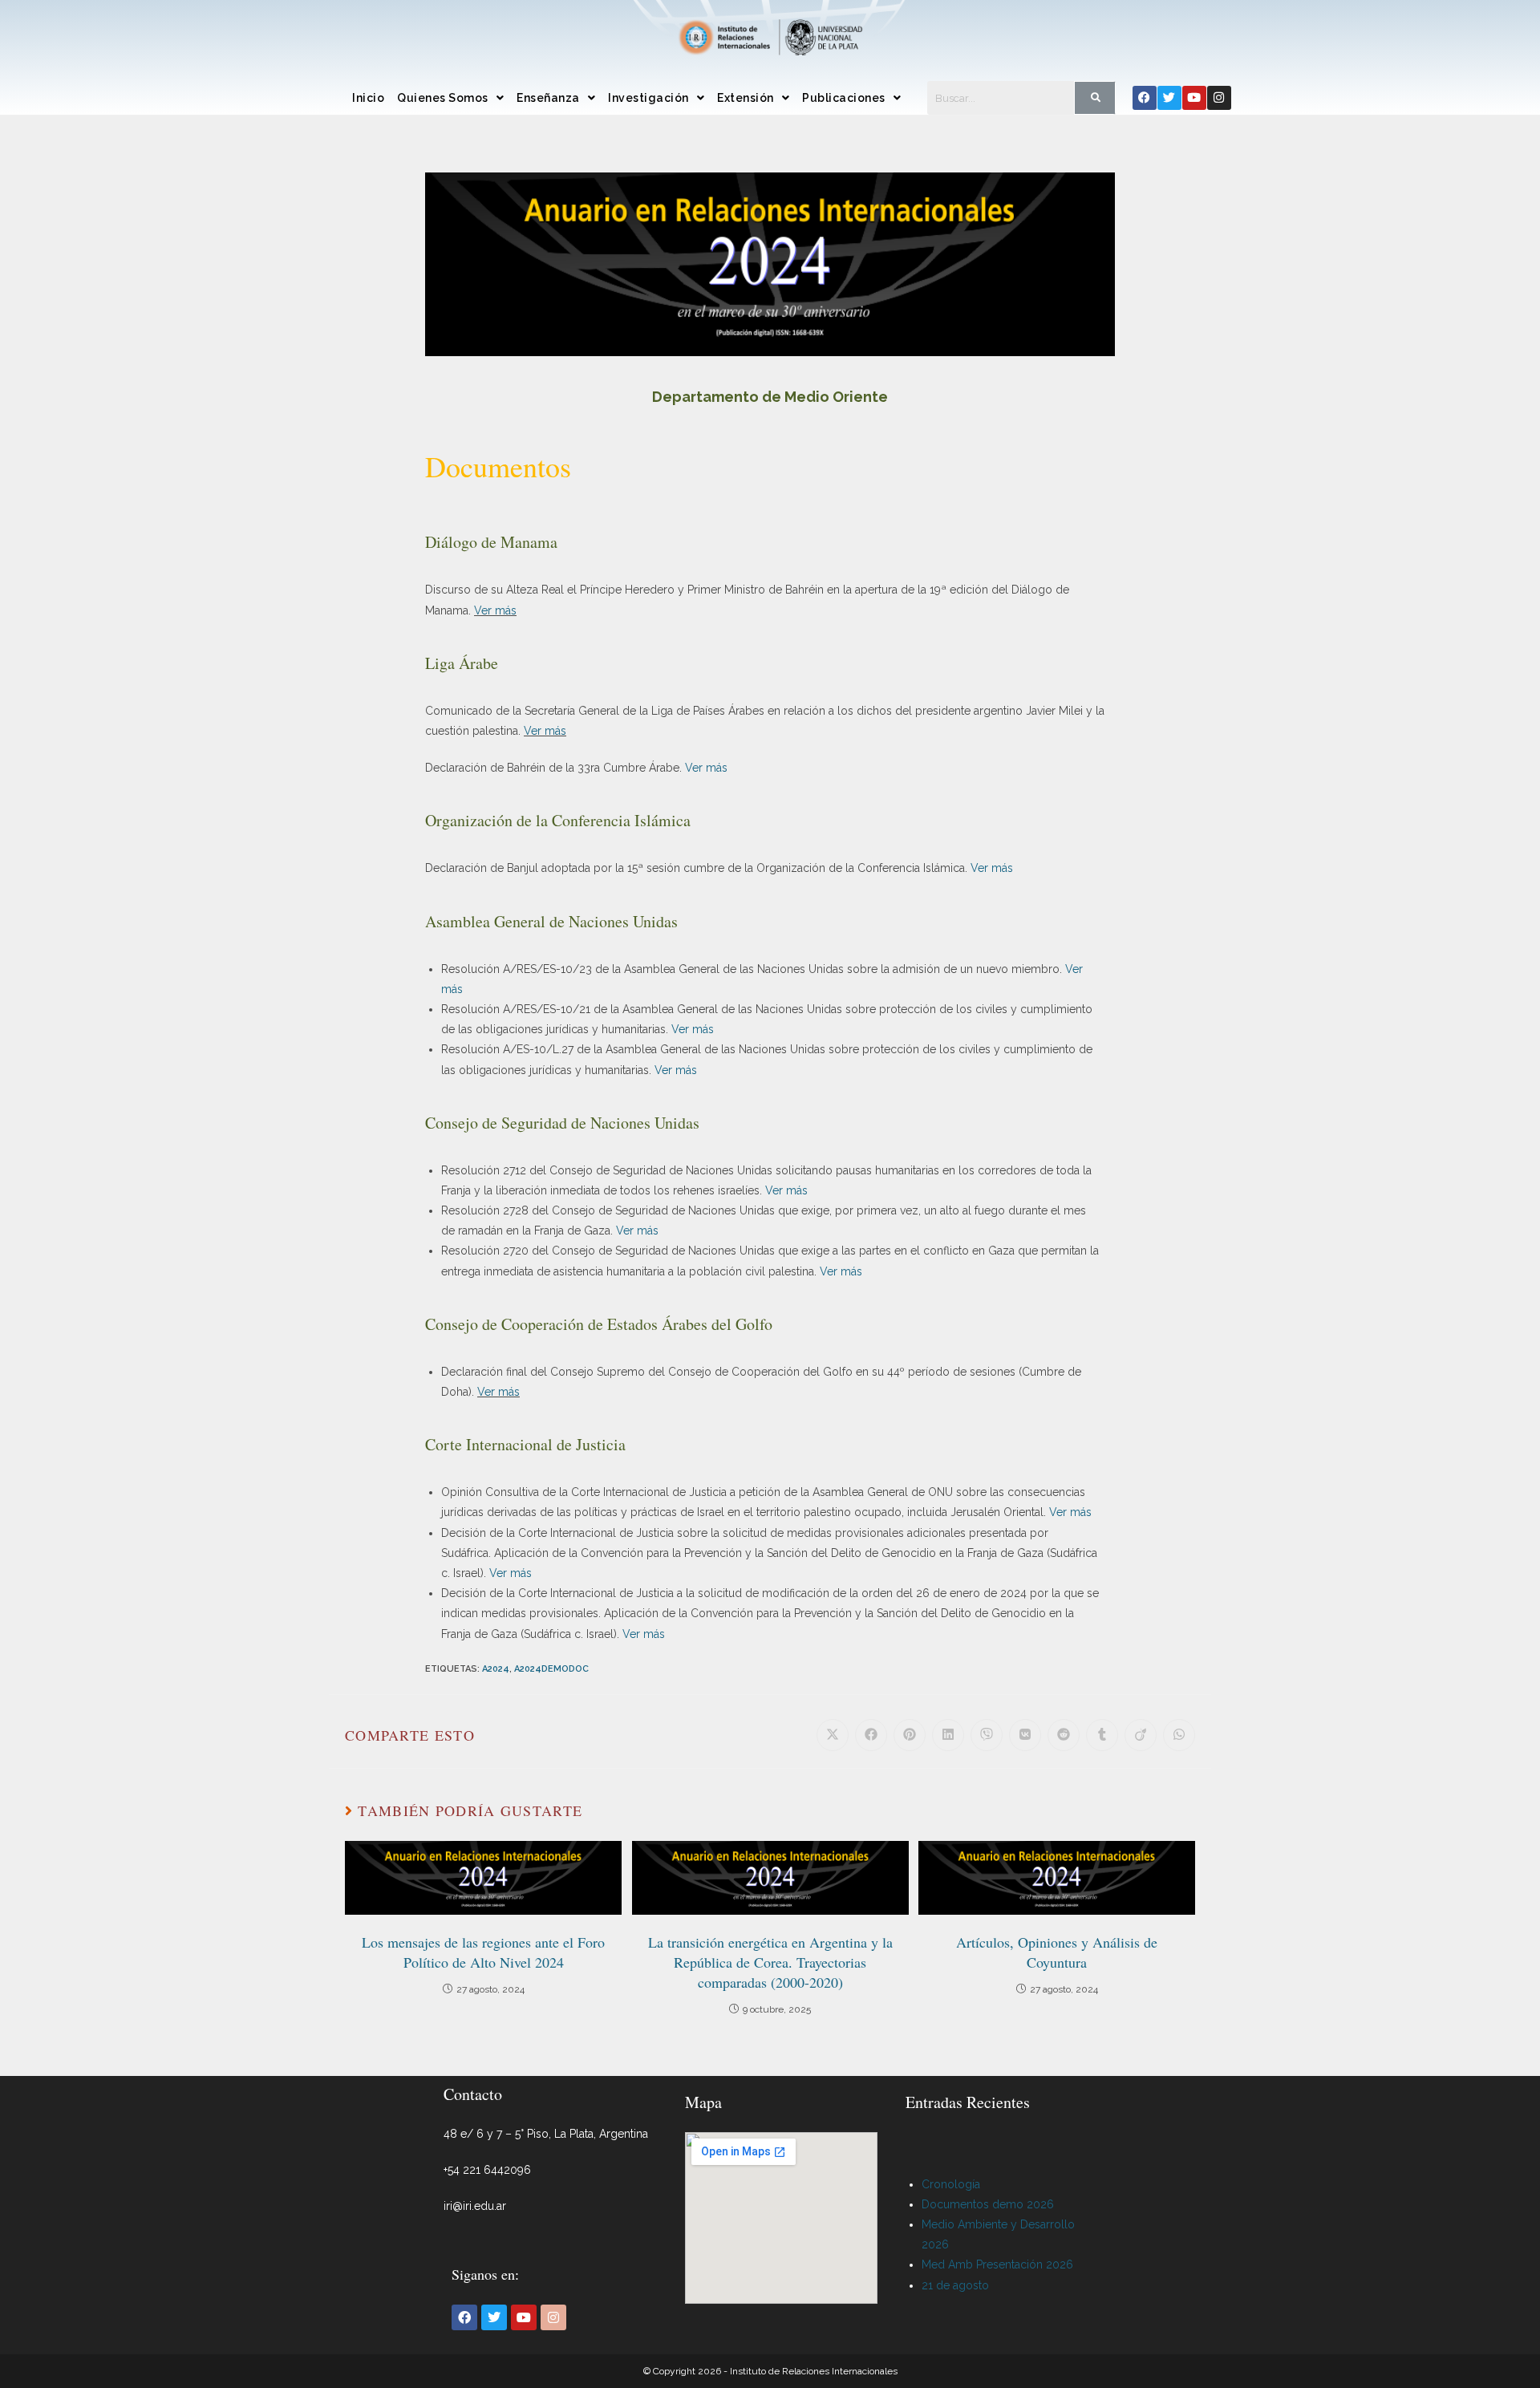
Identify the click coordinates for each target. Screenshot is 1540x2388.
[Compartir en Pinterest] (910, 1735)
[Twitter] (1169, 98)
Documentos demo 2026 (988, 2204)
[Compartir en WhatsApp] (1179, 1735)
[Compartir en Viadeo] (1141, 1735)
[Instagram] (1219, 98)
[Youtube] (1194, 98)
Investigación (648, 98)
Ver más (495, 610)
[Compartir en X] (833, 1735)
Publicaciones (844, 98)
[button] (450, 98)
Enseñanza (548, 98)
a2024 (496, 1669)
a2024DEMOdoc (551, 1669)
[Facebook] (1145, 98)
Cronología (951, 2184)
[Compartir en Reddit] (1064, 1735)
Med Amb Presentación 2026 (997, 2264)
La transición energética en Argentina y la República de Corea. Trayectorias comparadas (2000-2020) (770, 1962)
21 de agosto (955, 2285)
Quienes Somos (443, 98)
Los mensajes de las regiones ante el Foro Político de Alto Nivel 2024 (483, 1952)
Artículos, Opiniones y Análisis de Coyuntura (1057, 1952)
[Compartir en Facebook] (871, 1735)
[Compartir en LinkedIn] (948, 1735)
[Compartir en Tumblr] (1102, 1735)
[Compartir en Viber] (987, 1735)
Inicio (368, 98)
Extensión (746, 98)
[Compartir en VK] (1025, 1735)
